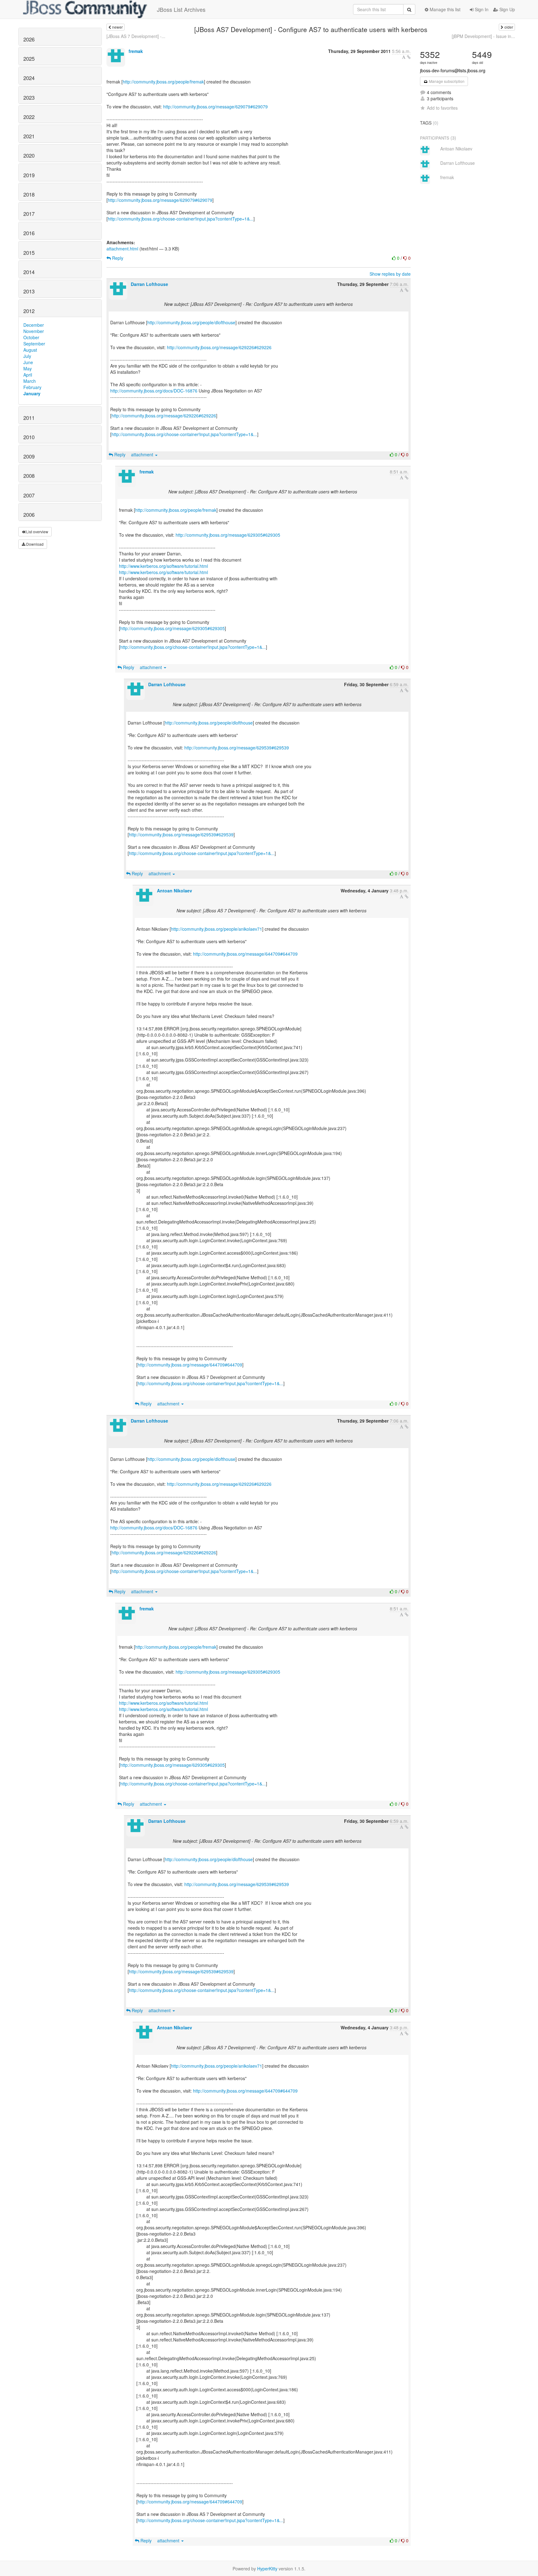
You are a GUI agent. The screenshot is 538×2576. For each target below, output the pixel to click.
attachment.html (122, 249)
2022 (29, 117)
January (32, 393)
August (30, 350)
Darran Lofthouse (149, 284)
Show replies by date (390, 274)
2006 (29, 515)
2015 (29, 253)
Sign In (481, 9)
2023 (29, 97)
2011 (29, 418)
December (34, 325)
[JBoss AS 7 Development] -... (136, 36)
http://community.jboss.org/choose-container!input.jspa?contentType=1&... (181, 219)
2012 (29, 311)
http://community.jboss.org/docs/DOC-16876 (154, 391)
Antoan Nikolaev (175, 891)
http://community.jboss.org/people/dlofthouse (191, 322)
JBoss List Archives (181, 9)
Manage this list (444, 9)
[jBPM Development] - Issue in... (483, 36)
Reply (117, 258)
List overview (37, 532)
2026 (29, 39)
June (28, 362)
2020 (29, 155)
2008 (29, 476)
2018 (29, 194)
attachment (143, 454)
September (34, 344)
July (27, 356)
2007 (29, 495)
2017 (29, 214)
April (28, 375)
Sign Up (507, 9)
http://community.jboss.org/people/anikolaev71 (217, 929)
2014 (29, 272)
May (28, 368)
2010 (29, 437)
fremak (136, 51)
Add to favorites (442, 108)
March (30, 381)
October (31, 337)
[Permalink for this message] (409, 57)
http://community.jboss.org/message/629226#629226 (219, 347)
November (34, 331)
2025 (29, 59)
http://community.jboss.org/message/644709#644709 (245, 954)
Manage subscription (446, 81)
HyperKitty (267, 2569)
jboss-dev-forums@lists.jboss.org (453, 70)
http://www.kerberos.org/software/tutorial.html (163, 566)
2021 (29, 136)
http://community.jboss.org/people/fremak (163, 82)
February (32, 387)
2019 (29, 175)
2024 (29, 78)
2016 (29, 233)
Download (34, 544)
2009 (29, 456)
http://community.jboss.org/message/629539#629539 (237, 748)
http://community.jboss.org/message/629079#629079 (215, 107)
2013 (29, 291)
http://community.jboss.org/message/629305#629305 (228, 535)
